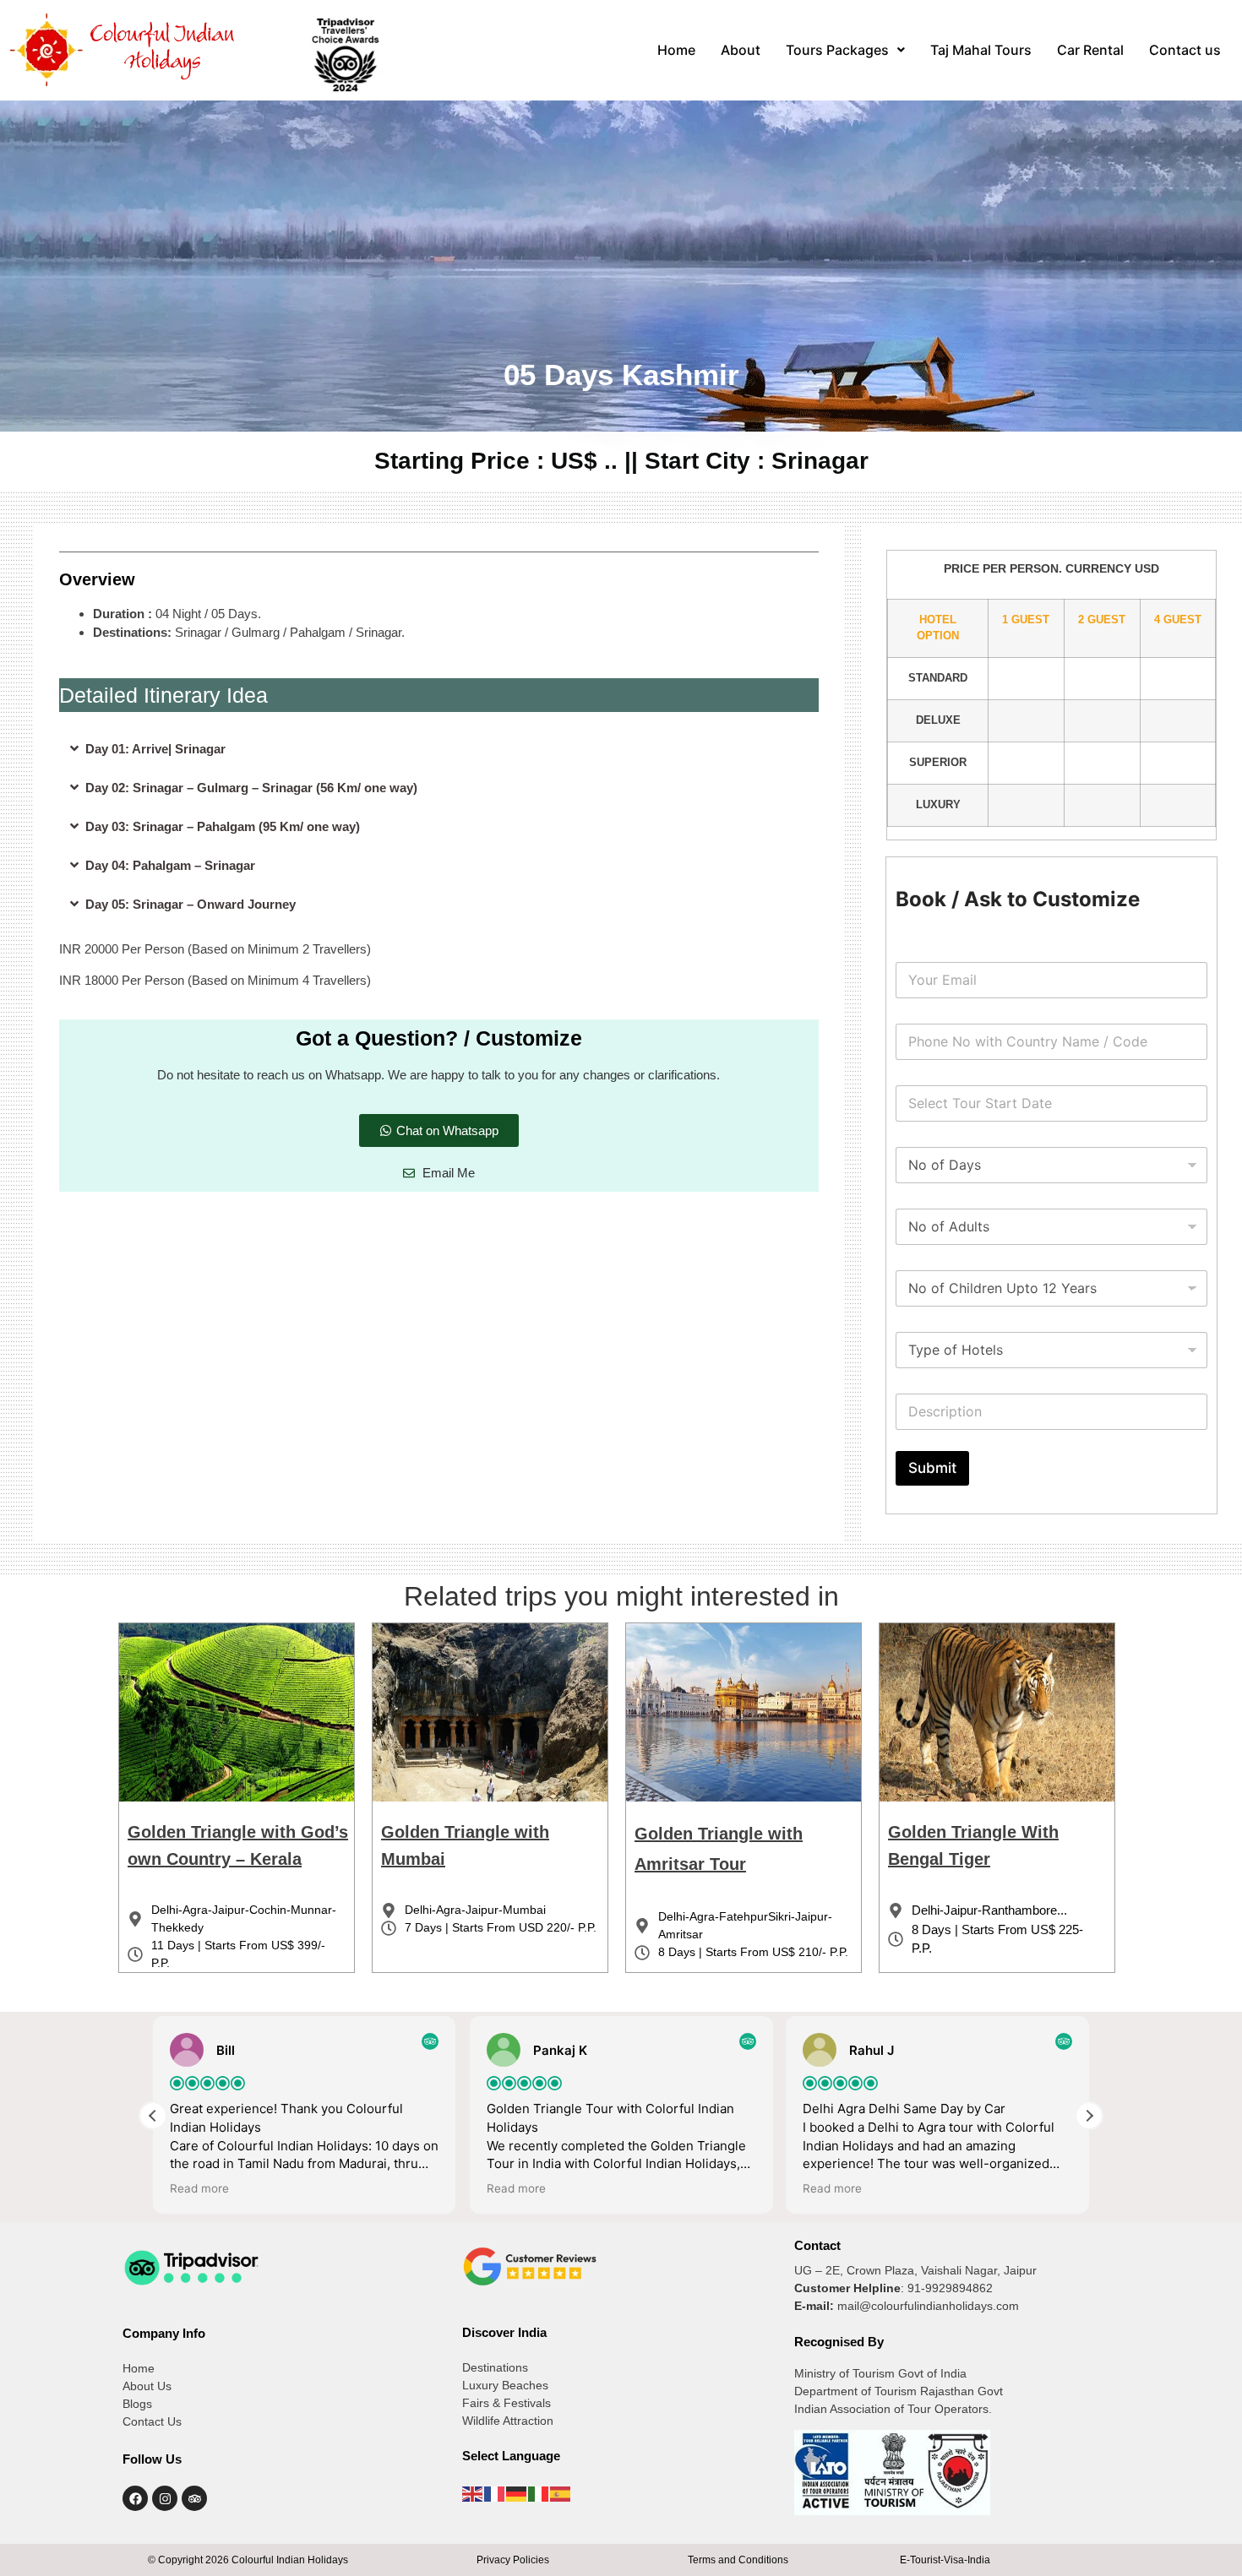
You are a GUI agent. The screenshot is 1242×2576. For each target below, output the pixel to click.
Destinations (495, 2367)
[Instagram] (165, 2498)
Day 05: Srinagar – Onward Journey (191, 904)
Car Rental (1090, 50)
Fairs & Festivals (507, 2403)
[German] (517, 2492)
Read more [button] (199, 2188)
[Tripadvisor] (194, 2498)
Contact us (1185, 50)
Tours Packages (837, 50)
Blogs (137, 2404)
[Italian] (539, 2492)
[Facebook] (135, 2498)
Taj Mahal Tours (981, 50)
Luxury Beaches (505, 2385)
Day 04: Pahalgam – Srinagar (170, 865)
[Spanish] (561, 2492)
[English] (473, 2492)
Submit (932, 1468)
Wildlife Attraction (508, 2421)
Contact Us (152, 2421)
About (741, 50)
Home (676, 50)
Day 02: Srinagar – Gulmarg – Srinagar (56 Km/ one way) (251, 788)
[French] (495, 2492)
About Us (147, 2386)
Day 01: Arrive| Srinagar (155, 749)
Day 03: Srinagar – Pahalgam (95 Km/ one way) (223, 826)
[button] (845, 50)
